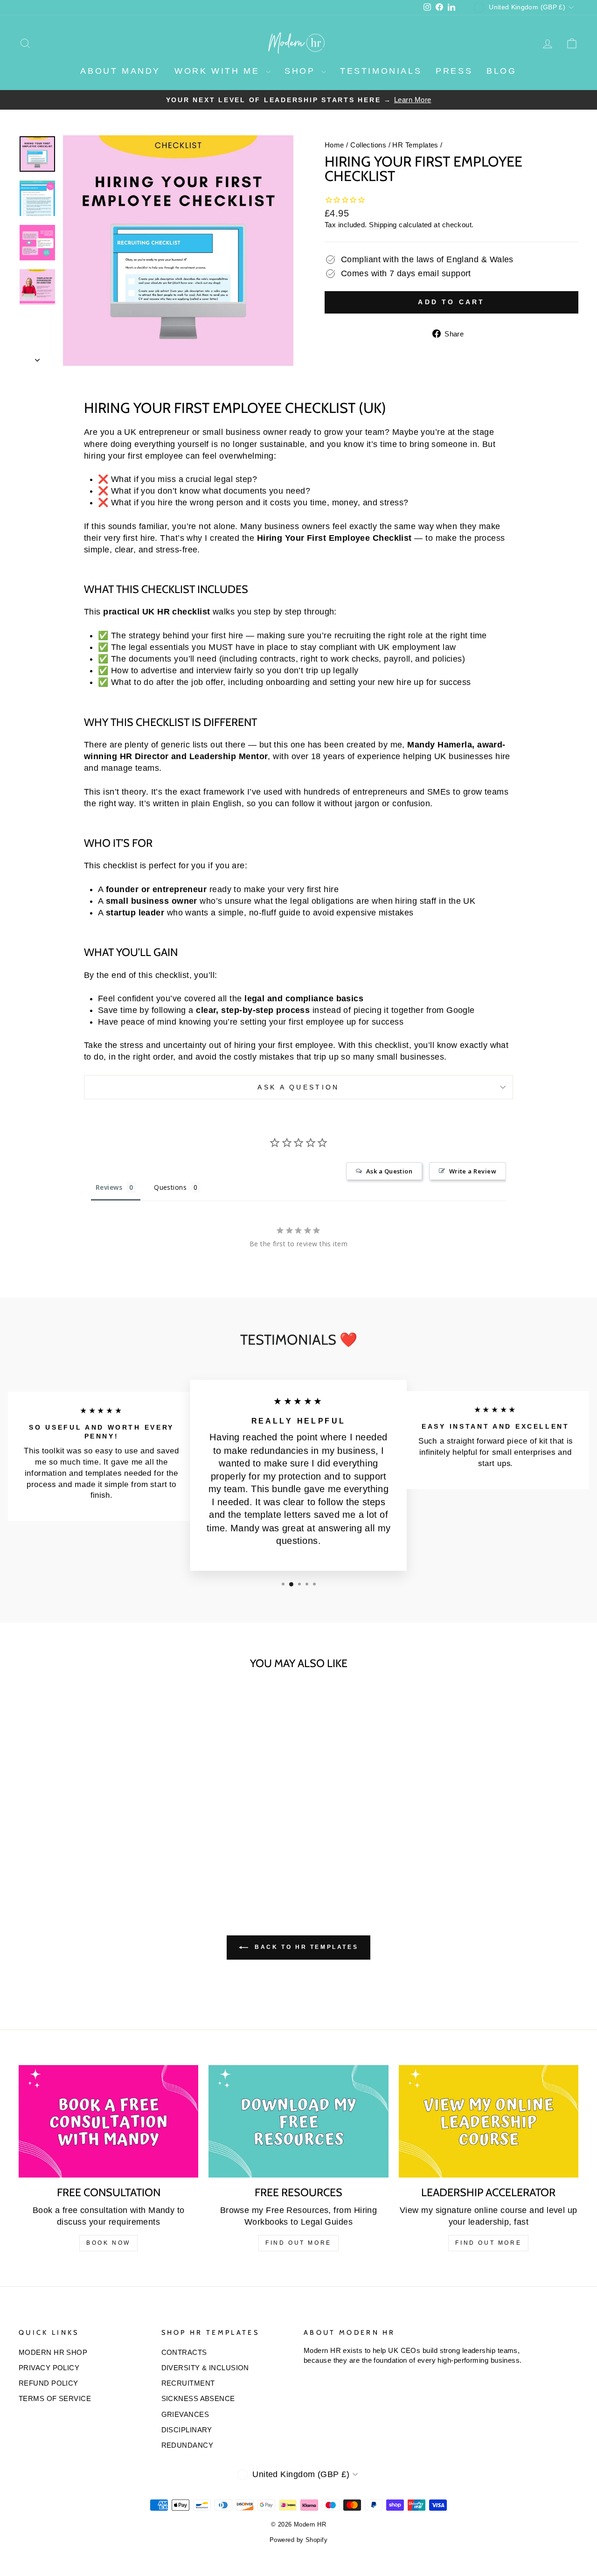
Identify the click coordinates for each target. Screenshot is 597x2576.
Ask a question (298, 1087)
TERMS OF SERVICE (55, 2398)
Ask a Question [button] (389, 1171)
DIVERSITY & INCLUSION (205, 2368)
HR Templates (415, 145)
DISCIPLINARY (187, 2430)
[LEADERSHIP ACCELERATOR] (489, 2121)
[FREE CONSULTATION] (108, 2121)
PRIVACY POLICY (49, 2368)
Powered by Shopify (298, 2540)
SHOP (302, 71)
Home (334, 145)
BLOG (501, 71)
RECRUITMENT (188, 2383)
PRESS (454, 71)
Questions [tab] (170, 1187)
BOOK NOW (108, 2243)
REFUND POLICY (49, 2383)
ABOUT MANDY (120, 71)
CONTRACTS (184, 2352)
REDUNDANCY (187, 2445)
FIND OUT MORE (298, 2243)
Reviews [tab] (109, 1187)
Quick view (85, 1813)
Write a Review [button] (473, 1171)
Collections (368, 145)
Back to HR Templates (305, 1947)
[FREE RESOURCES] (298, 2121)
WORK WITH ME (219, 71)
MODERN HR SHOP (53, 2352)
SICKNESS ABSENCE (198, 2398)
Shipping (383, 225)
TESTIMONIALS (381, 71)
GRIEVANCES (185, 2414)
